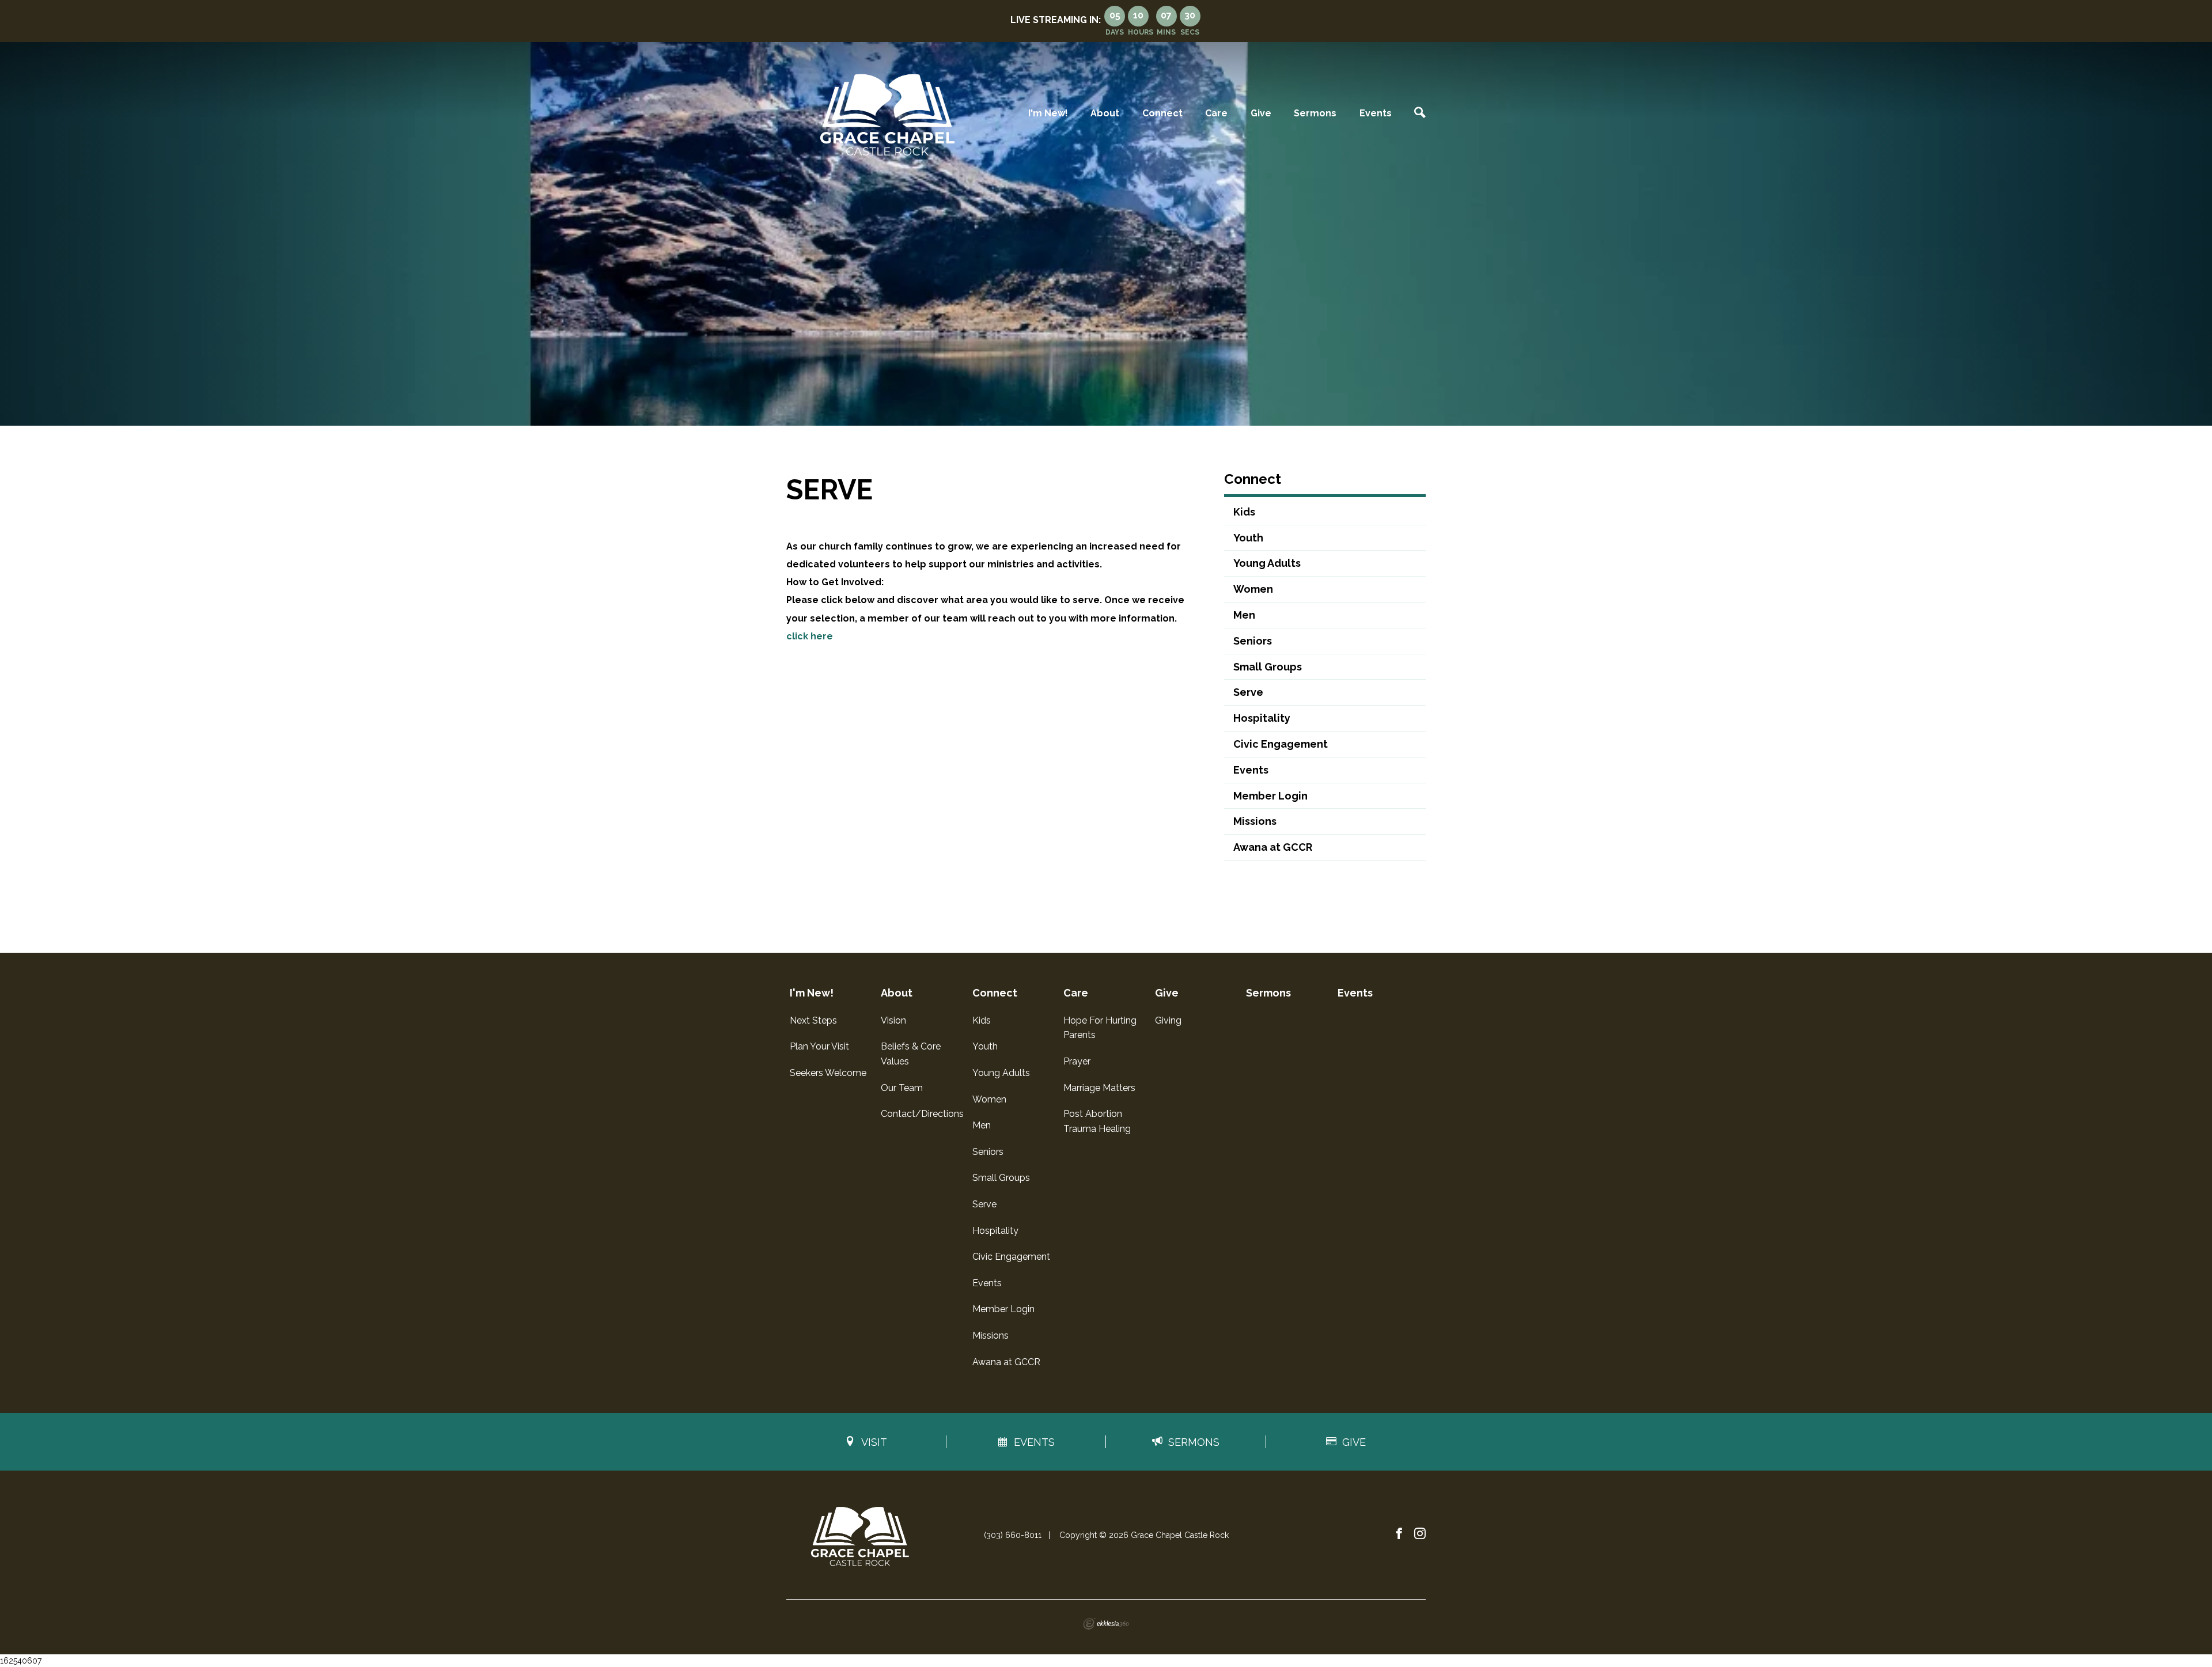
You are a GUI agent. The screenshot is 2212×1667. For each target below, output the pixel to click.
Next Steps (813, 1020)
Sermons (1315, 113)
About (1105, 113)
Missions (1255, 821)
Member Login (1270, 796)
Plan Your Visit (819, 1046)
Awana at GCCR (1273, 847)
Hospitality (1262, 718)
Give (1261, 113)
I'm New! (1048, 113)
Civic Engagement (1281, 744)
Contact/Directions (922, 1114)
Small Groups (1268, 667)
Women (1253, 589)
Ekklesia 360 (1106, 1624)
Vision (893, 1020)
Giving (1168, 1020)
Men (1244, 615)
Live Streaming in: (1056, 20)
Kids (1244, 512)
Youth (1248, 538)
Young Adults (1267, 563)
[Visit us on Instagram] (1420, 1534)
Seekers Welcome (828, 1073)
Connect (1162, 113)
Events (1376, 113)
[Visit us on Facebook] (1399, 1534)
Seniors (1253, 641)
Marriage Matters (1099, 1088)
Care (1216, 113)
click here (810, 636)
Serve (1248, 692)
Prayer (1077, 1061)
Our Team (902, 1088)
